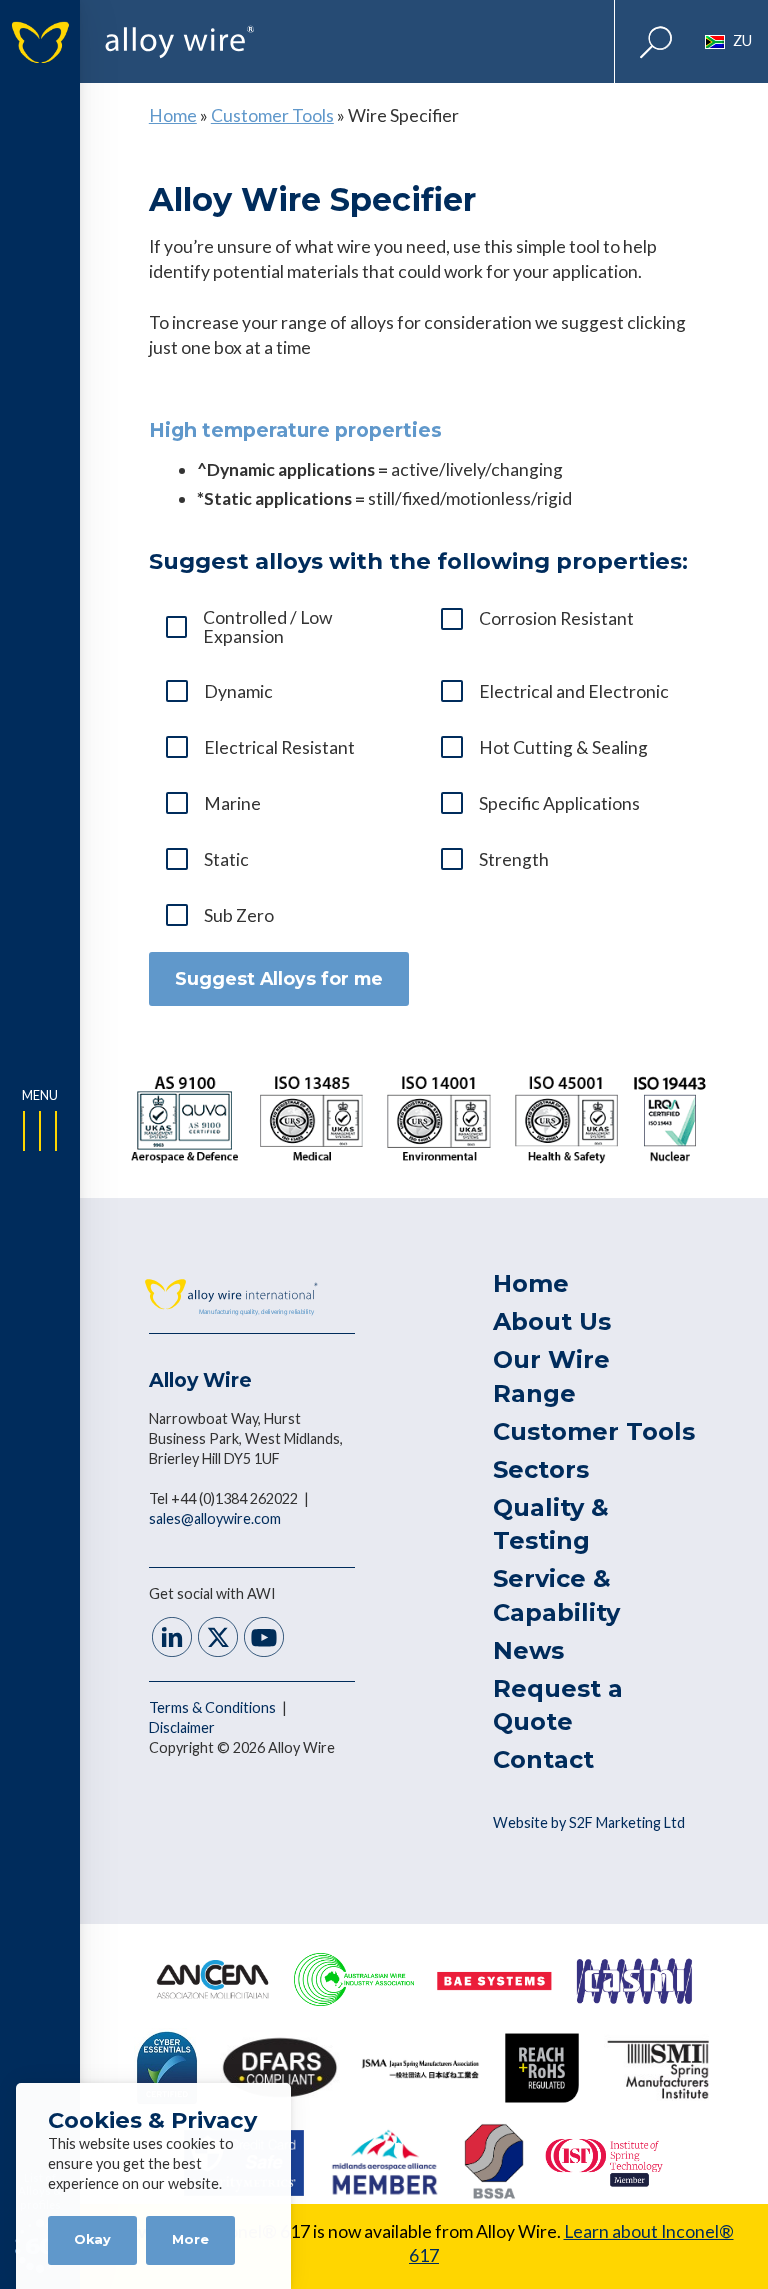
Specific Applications (559, 803)
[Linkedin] (172, 1639)
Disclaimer (182, 1727)
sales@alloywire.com (215, 1518)
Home (173, 115)
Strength (514, 859)
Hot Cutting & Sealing (563, 747)
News (528, 1650)
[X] (218, 1639)
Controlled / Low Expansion (267, 627)
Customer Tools (272, 115)
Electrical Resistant (279, 747)
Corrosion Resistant (556, 618)
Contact (543, 1759)
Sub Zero (239, 915)
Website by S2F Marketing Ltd (589, 1822)
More (190, 2239)
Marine (232, 803)
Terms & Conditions (214, 1707)
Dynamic (238, 691)
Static (226, 859)
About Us (552, 1321)
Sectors (541, 1469)
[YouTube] (264, 1639)
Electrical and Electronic (574, 691)
